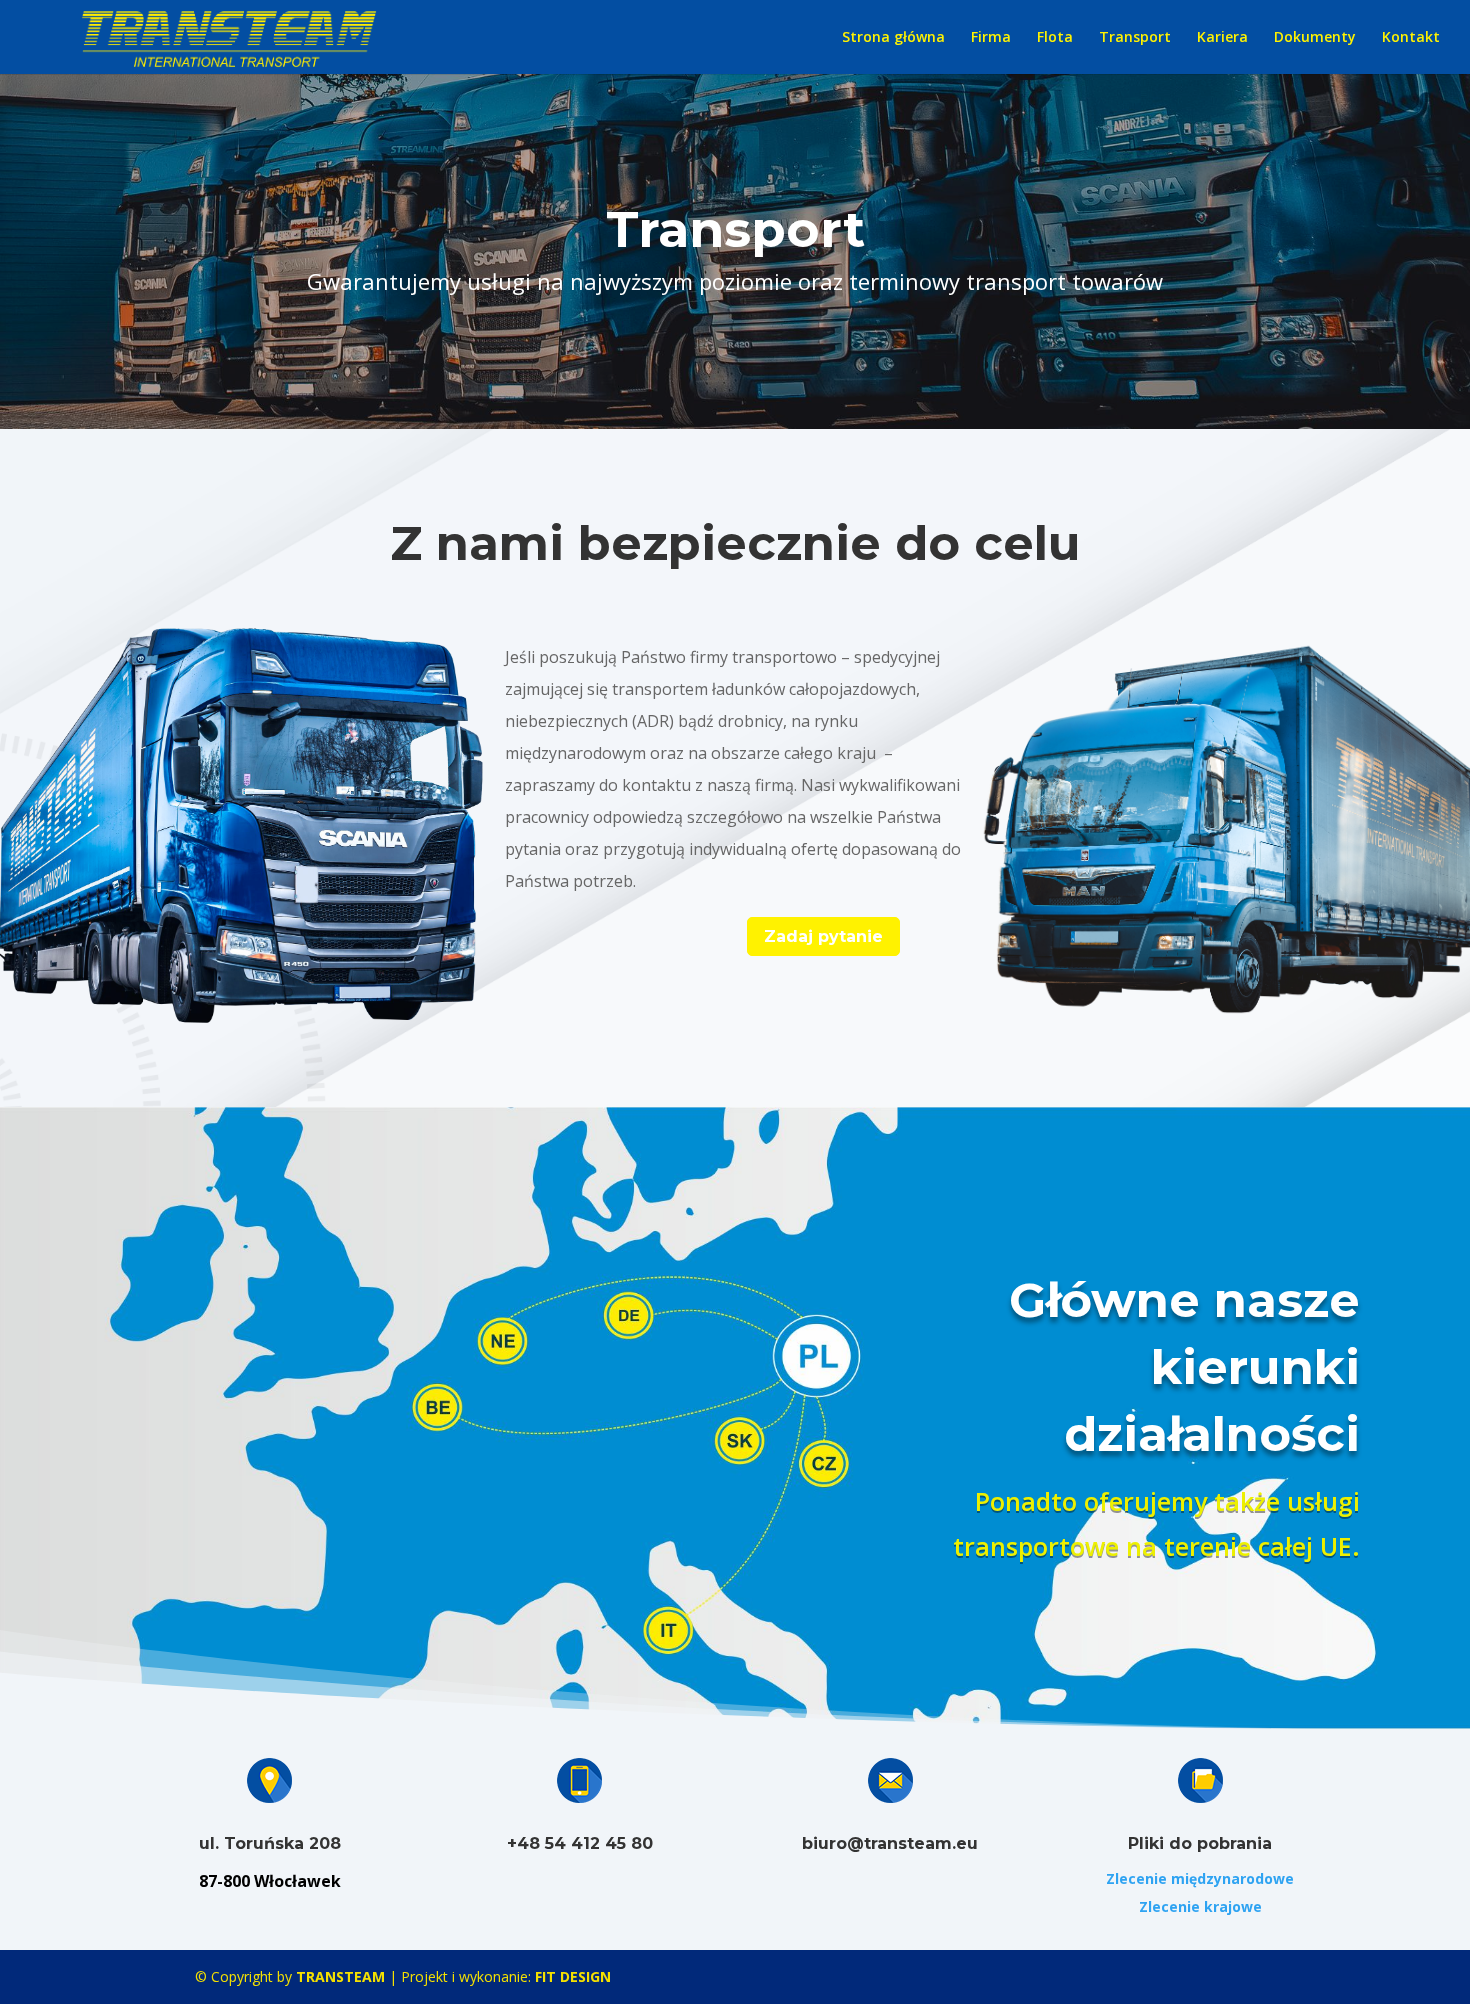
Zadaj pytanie (823, 936)
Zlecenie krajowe (1200, 1906)
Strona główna (893, 38)
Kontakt (1411, 38)
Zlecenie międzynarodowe (1200, 1878)
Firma (991, 38)
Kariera (1222, 38)
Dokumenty (1315, 38)
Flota (1055, 38)
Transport (1135, 38)
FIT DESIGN (573, 1976)
